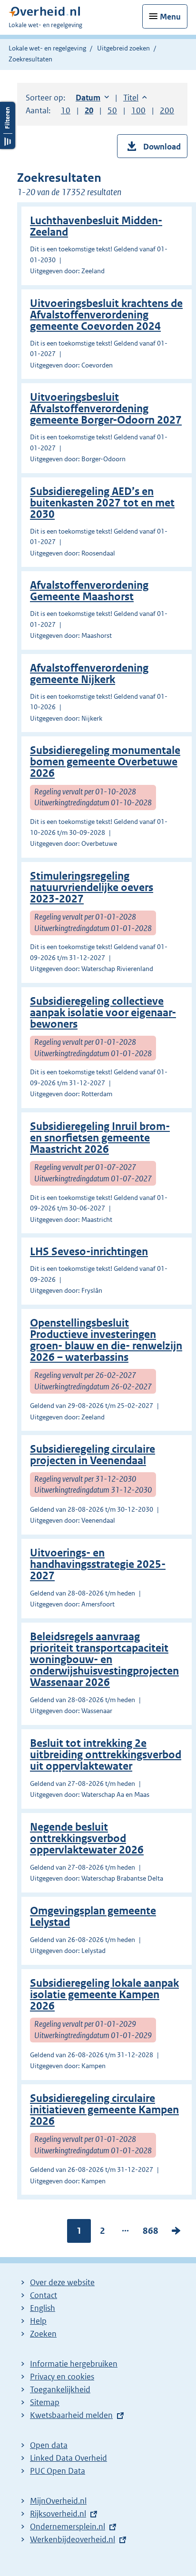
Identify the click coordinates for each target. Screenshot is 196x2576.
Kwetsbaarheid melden (71, 2415)
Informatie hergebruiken (74, 2364)
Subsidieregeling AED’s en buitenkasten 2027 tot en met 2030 (102, 503)
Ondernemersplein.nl (68, 2526)
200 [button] (167, 110)
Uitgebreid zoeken (123, 48)
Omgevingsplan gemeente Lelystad (93, 1917)
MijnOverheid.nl (58, 2501)
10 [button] (66, 110)
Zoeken (43, 2334)
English (43, 2308)
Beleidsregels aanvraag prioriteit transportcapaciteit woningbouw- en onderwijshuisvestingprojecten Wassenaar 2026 (104, 1660)
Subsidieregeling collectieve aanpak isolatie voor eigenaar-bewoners (103, 1013)
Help (38, 2321)
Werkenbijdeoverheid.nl (73, 2539)
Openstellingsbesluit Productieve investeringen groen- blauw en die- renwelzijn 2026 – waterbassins (106, 1340)
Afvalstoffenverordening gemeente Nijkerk (89, 674)
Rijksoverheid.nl (58, 2514)
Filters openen (8, 125)
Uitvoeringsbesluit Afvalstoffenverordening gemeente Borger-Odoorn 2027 (106, 409)
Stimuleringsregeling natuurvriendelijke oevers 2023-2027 (92, 887)
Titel (135, 98)
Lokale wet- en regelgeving (47, 48)
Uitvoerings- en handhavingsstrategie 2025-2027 (98, 1564)
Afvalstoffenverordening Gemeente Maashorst (89, 591)
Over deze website (62, 2282)
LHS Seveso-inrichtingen (89, 1252)
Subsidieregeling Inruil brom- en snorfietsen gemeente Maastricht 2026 (100, 1138)
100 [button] (138, 110)
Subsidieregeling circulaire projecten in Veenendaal (93, 1455)
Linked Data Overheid (69, 2458)
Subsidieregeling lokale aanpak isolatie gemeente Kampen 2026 (104, 1995)
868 (151, 2233)
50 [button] (112, 110)
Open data (49, 2445)
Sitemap (45, 2402)
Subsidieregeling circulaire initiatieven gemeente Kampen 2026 (104, 2110)
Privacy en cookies (62, 2377)
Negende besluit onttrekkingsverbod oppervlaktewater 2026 (87, 1838)
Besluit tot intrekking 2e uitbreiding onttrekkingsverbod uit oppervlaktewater (106, 1755)
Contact (44, 2295)
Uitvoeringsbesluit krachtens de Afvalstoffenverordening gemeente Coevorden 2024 (106, 315)
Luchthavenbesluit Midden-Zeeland (96, 226)
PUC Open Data (58, 2471)
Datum (92, 98)
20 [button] (89, 110)
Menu (170, 17)
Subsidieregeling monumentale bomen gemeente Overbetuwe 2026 (105, 762)
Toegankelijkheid (60, 2389)
